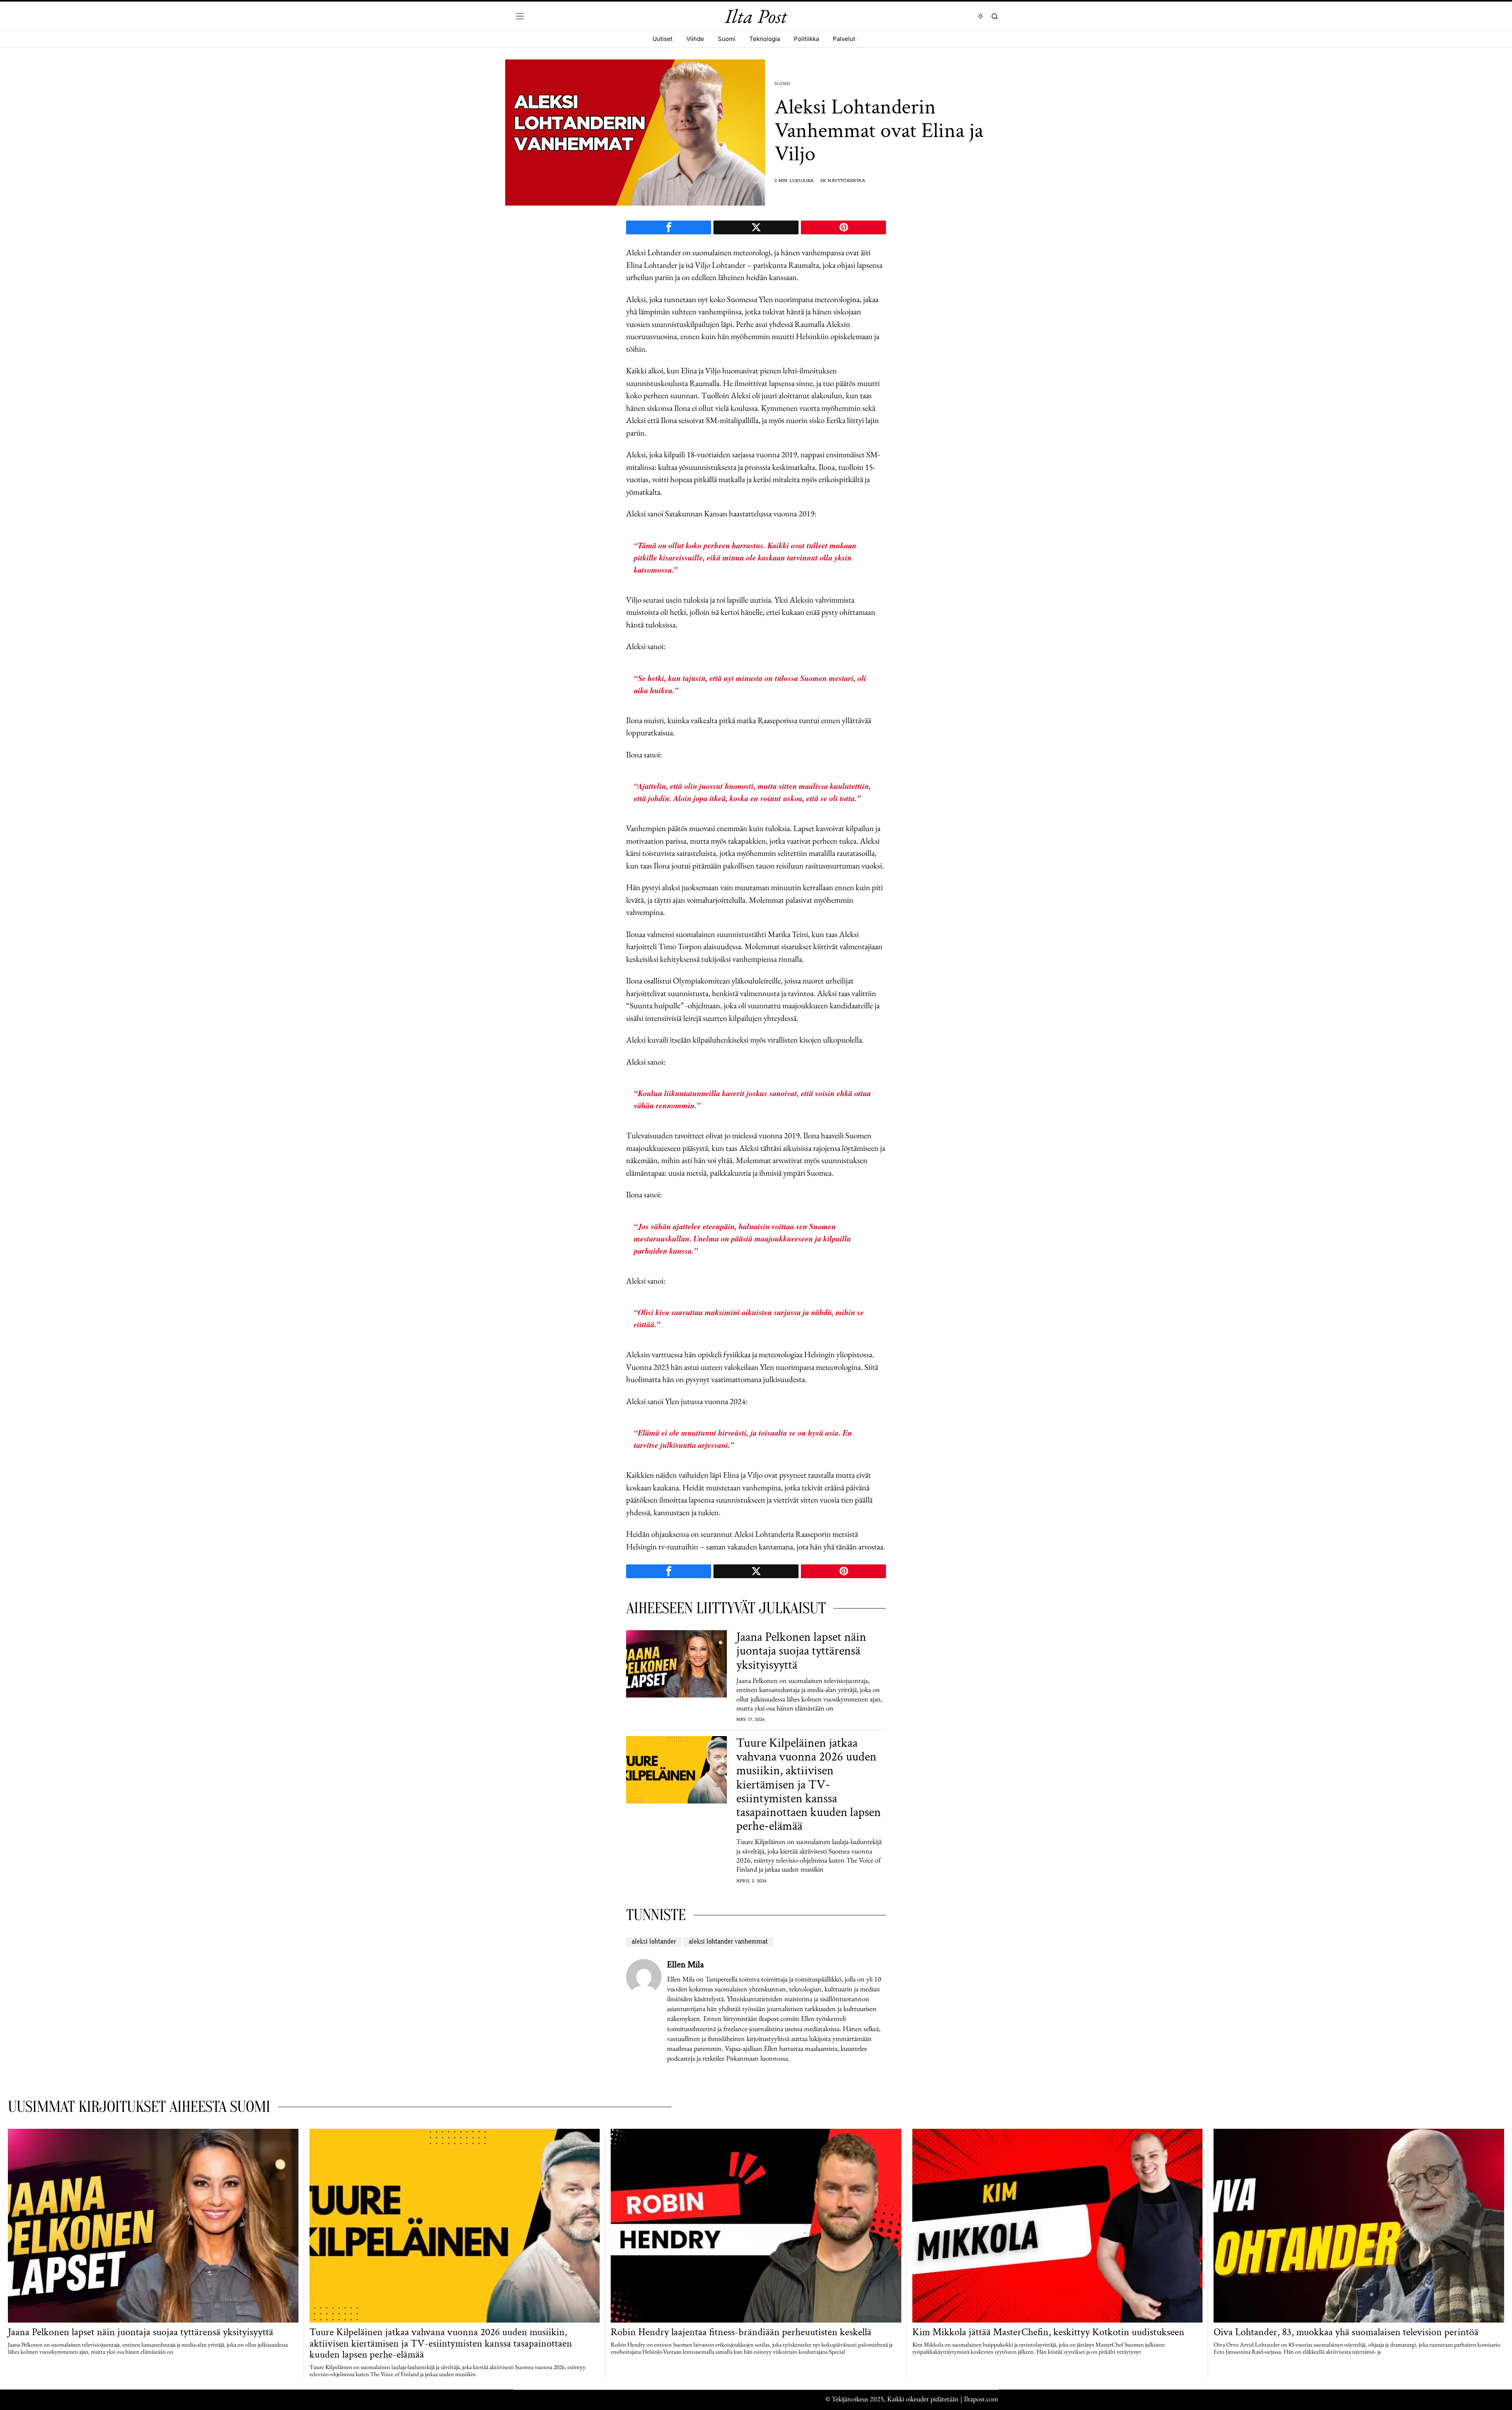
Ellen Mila (686, 1965)
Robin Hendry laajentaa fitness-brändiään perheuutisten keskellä (741, 2332)
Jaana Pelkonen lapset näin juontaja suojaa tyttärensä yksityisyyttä (801, 1651)
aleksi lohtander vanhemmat (728, 1942)
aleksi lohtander (654, 1942)
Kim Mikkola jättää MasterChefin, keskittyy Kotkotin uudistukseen (1048, 2332)
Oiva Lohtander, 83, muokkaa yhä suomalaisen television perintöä (1346, 2332)
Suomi (782, 83)
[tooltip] (669, 227)
